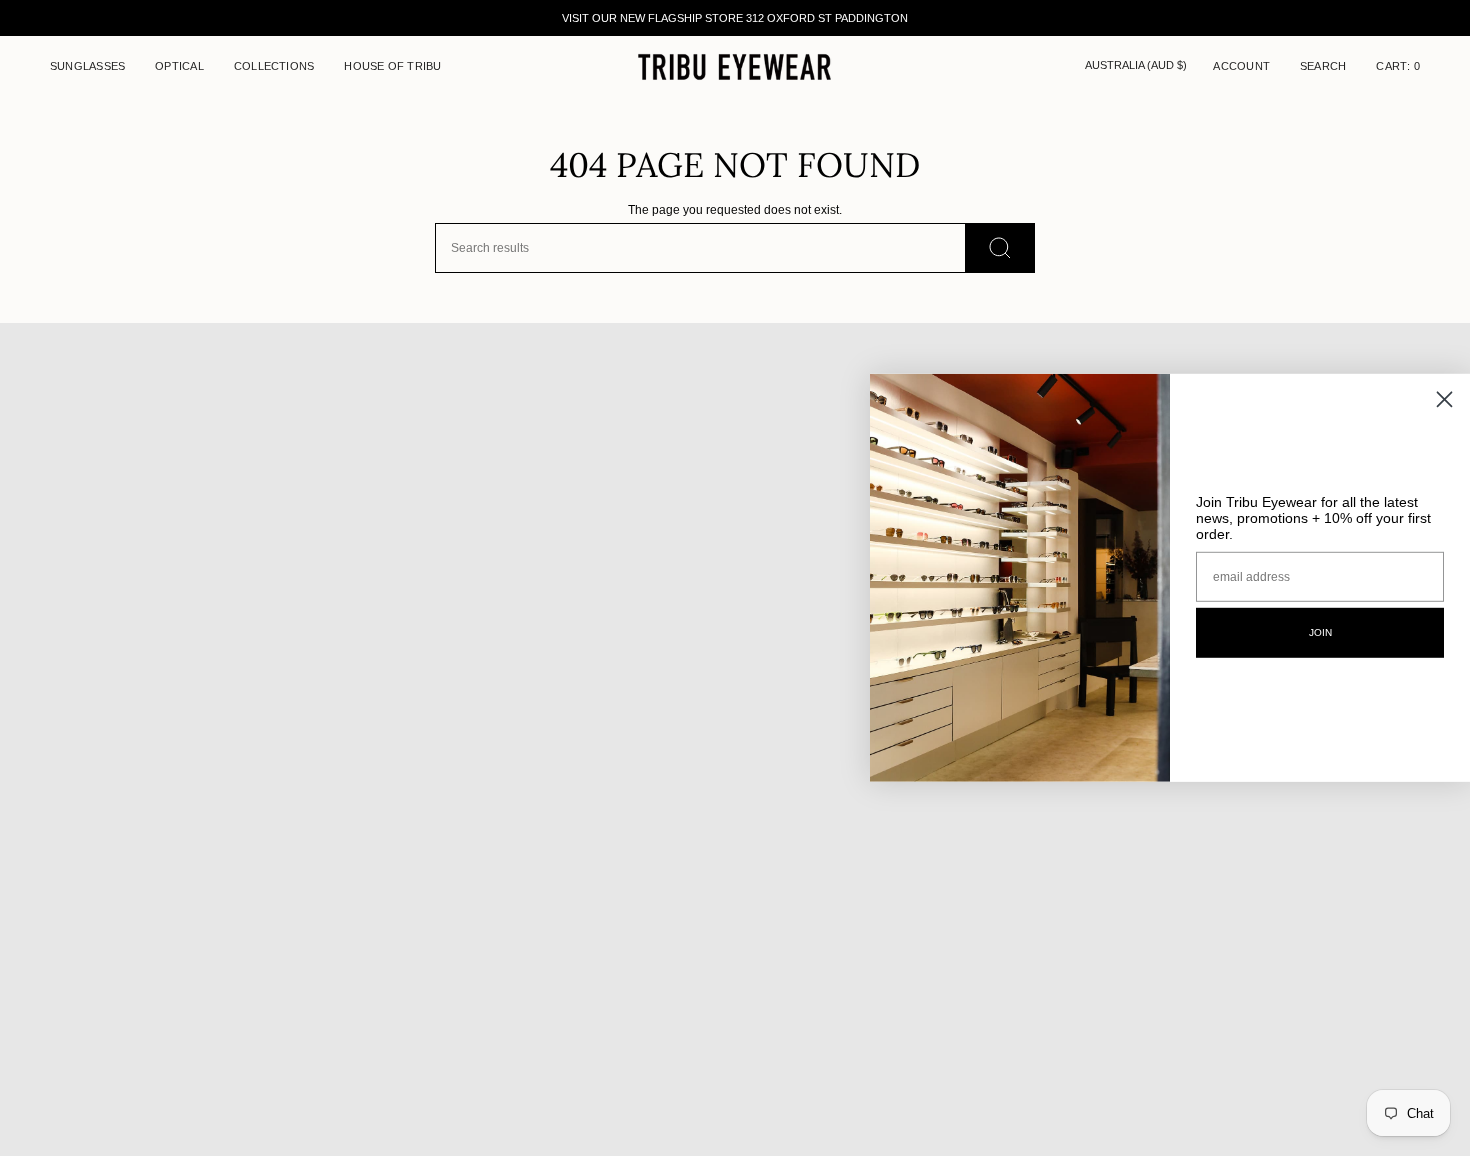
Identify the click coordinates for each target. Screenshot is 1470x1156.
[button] (87, 67)
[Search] (1000, 248)
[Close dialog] (1444, 399)
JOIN (1320, 632)
